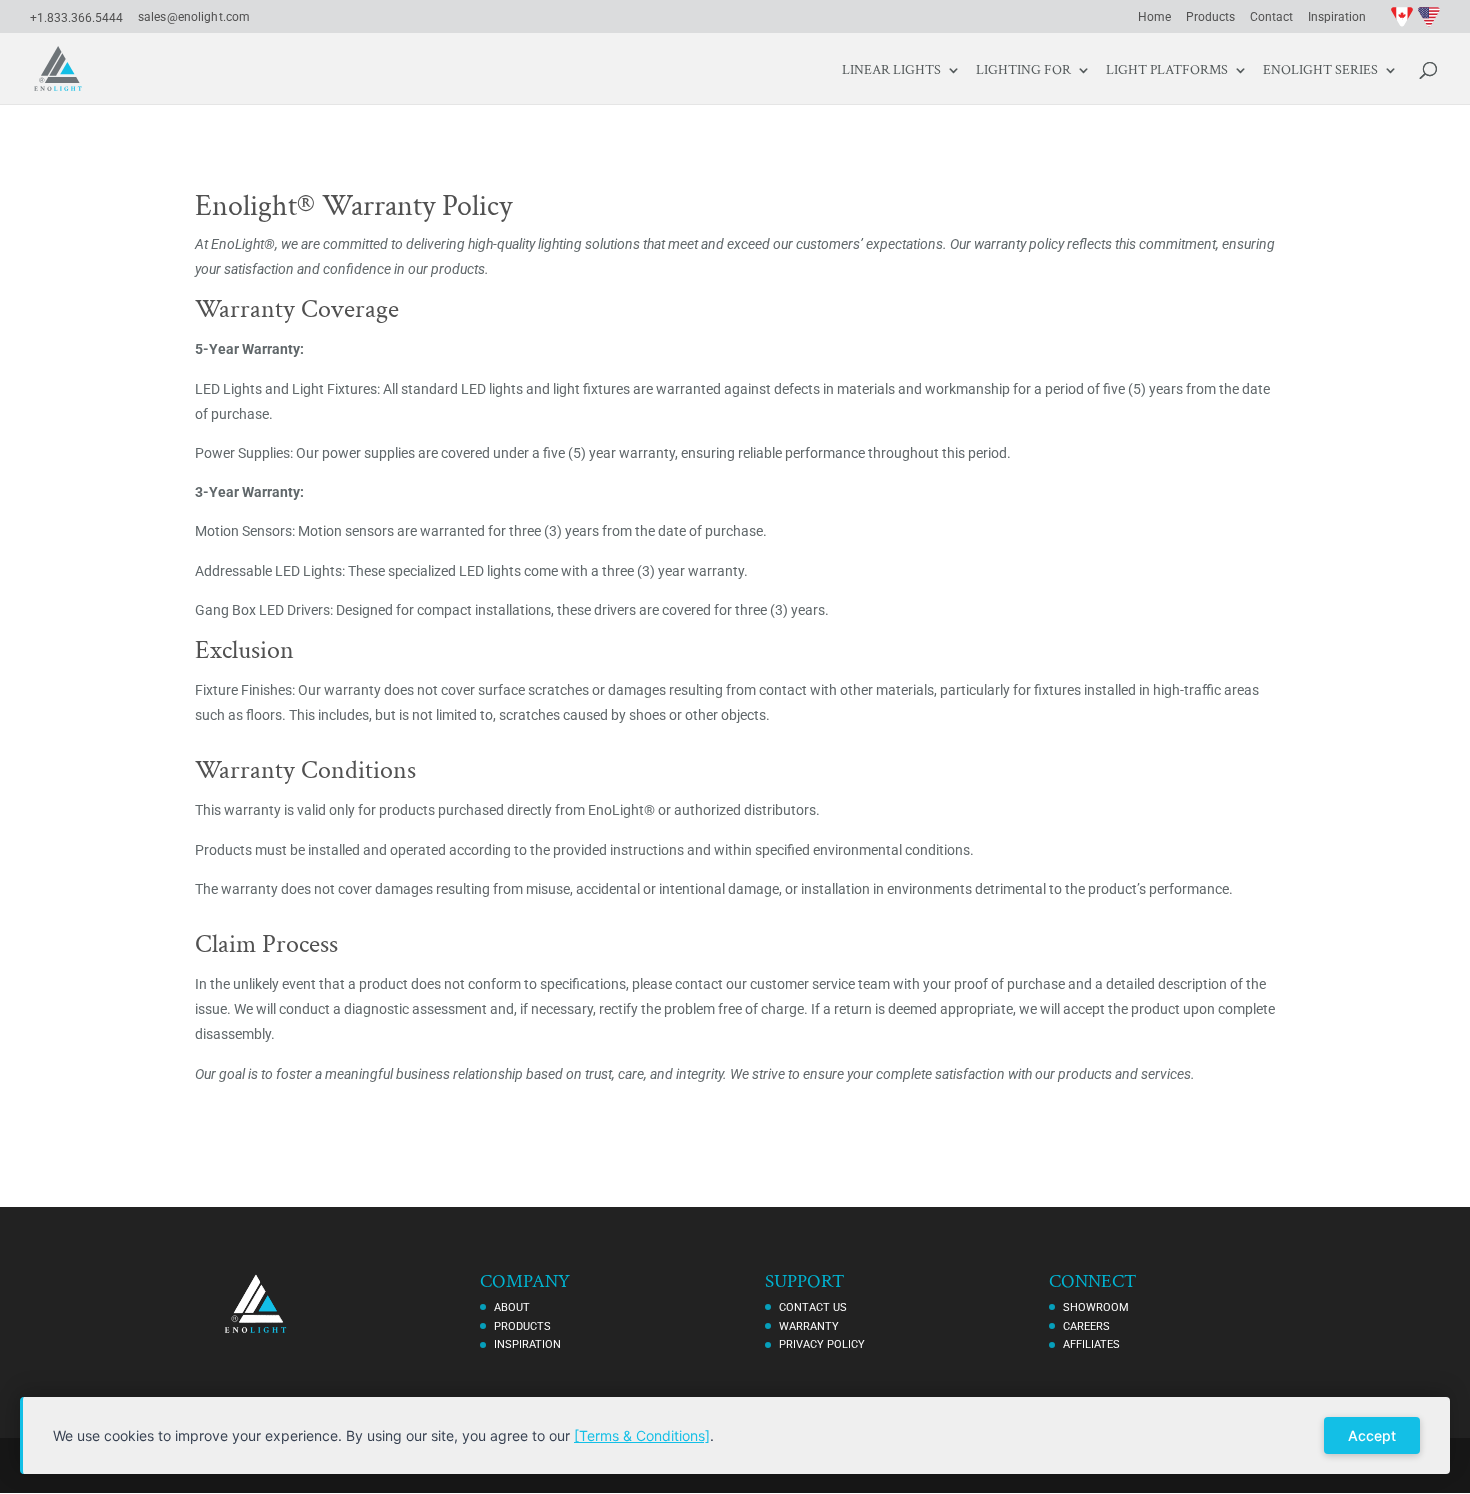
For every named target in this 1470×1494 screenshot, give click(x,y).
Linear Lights (891, 71)
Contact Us (813, 1307)
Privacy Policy (822, 1344)
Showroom (1096, 1307)
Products (1210, 17)
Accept (1372, 1435)
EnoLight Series (1320, 71)
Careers (1086, 1326)
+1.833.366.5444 (76, 18)
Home (1154, 17)
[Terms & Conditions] (642, 1435)
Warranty (809, 1326)
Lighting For (1023, 71)
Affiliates (1091, 1344)
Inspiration (1337, 17)
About (512, 1307)
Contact (1271, 17)
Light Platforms (1167, 71)
